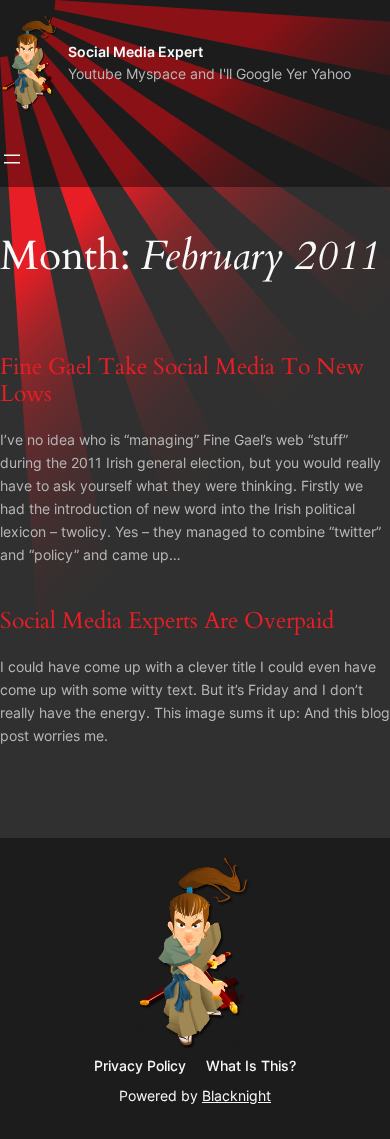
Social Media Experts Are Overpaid (167, 620)
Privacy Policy (140, 1065)
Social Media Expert (135, 51)
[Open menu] (12, 159)
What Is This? (251, 1065)
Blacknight (236, 1095)
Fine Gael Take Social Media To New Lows (182, 380)
